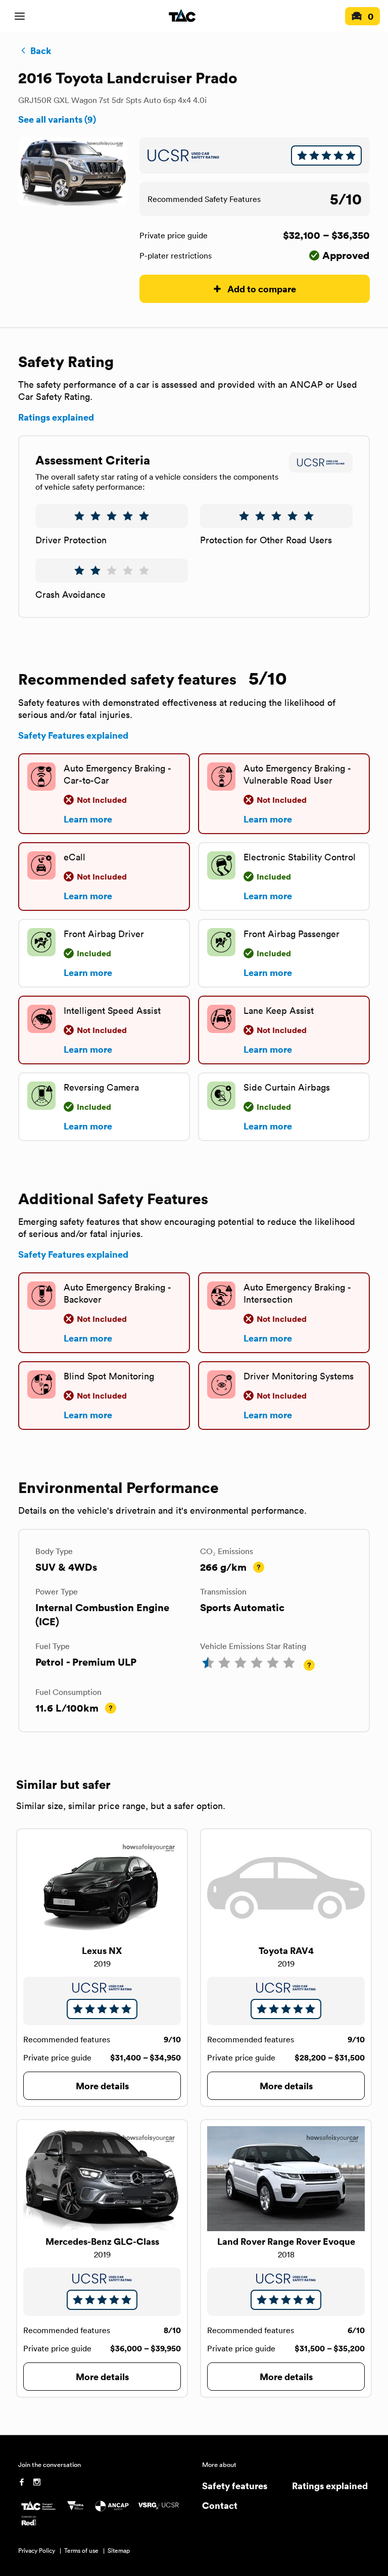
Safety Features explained (73, 735)
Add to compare (262, 289)
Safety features (235, 2485)
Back (41, 50)
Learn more (88, 819)
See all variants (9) (57, 119)
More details (102, 2085)
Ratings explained (56, 417)
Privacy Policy (37, 2551)
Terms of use (81, 2551)
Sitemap (119, 2551)
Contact (220, 2505)
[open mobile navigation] (20, 16)
